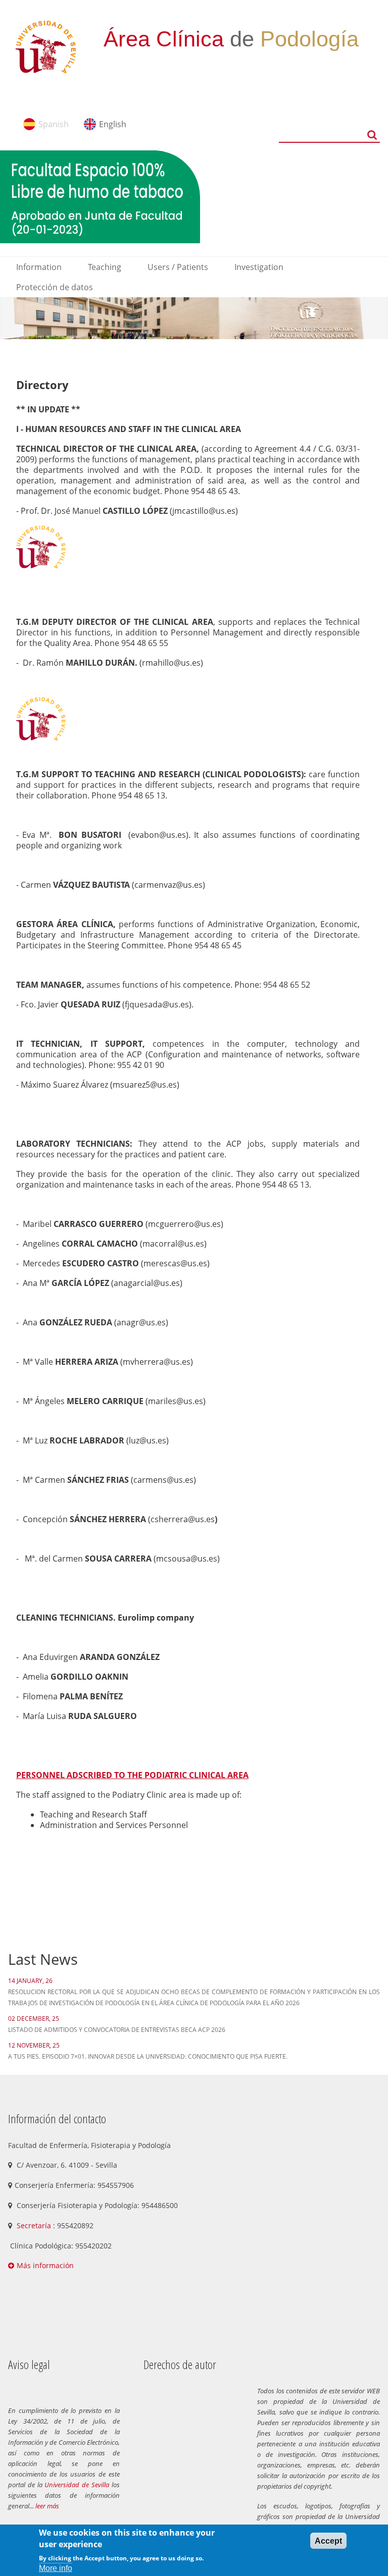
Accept (328, 2541)
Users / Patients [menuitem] (178, 267)
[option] (194, 318)
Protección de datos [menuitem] (55, 287)
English (113, 124)
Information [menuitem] (39, 267)
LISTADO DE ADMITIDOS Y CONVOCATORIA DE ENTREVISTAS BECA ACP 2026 (117, 2030)
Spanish (54, 124)
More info (56, 2568)
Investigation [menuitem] (259, 267)
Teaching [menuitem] (105, 267)
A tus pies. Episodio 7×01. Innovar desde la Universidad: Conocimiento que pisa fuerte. (148, 2056)
